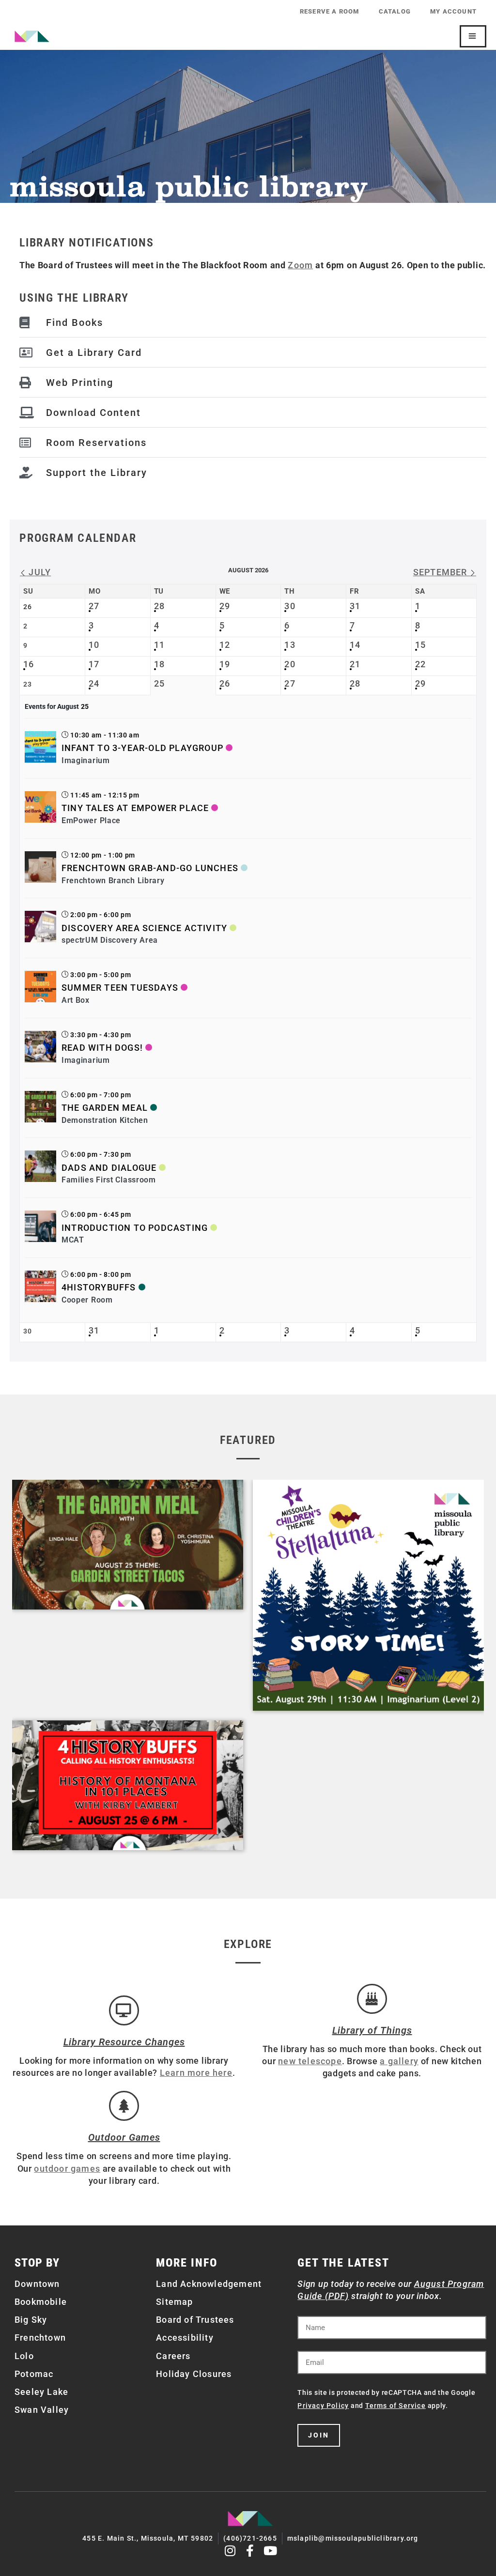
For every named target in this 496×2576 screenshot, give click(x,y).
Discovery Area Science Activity (144, 928)
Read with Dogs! (102, 1048)
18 (159, 664)
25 (159, 683)
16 (29, 664)
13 (290, 645)
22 (420, 664)
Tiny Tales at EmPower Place (135, 808)
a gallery (399, 2061)
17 (94, 664)
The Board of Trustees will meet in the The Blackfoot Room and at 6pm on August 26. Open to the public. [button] (253, 265)
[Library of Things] (372, 1999)
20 (290, 664)
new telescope (310, 2061)
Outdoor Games (124, 2137)
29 (225, 606)
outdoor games (67, 2169)
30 (290, 606)
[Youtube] (271, 2551)
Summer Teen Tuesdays (120, 988)
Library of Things (372, 2030)
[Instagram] (230, 2551)
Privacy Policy (323, 2406)
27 (94, 606)
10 (94, 645)
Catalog (395, 11)
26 (225, 683)
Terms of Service (395, 2406)
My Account (453, 11)
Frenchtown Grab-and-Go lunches (150, 868)
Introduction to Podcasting (135, 1228)
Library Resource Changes (124, 2042)
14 (355, 645)
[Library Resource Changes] (124, 2010)
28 (159, 606)
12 (225, 645)
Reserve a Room (330, 11)
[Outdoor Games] (124, 2106)
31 (355, 606)
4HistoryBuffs (99, 1287)
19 (225, 664)
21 (355, 664)
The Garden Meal (105, 1108)
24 (94, 683)
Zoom (300, 265)
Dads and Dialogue (109, 1168)
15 (420, 645)
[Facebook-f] (251, 2551)
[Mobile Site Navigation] (473, 36)
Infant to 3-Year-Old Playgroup (142, 748)
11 (159, 645)
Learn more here (196, 2073)
